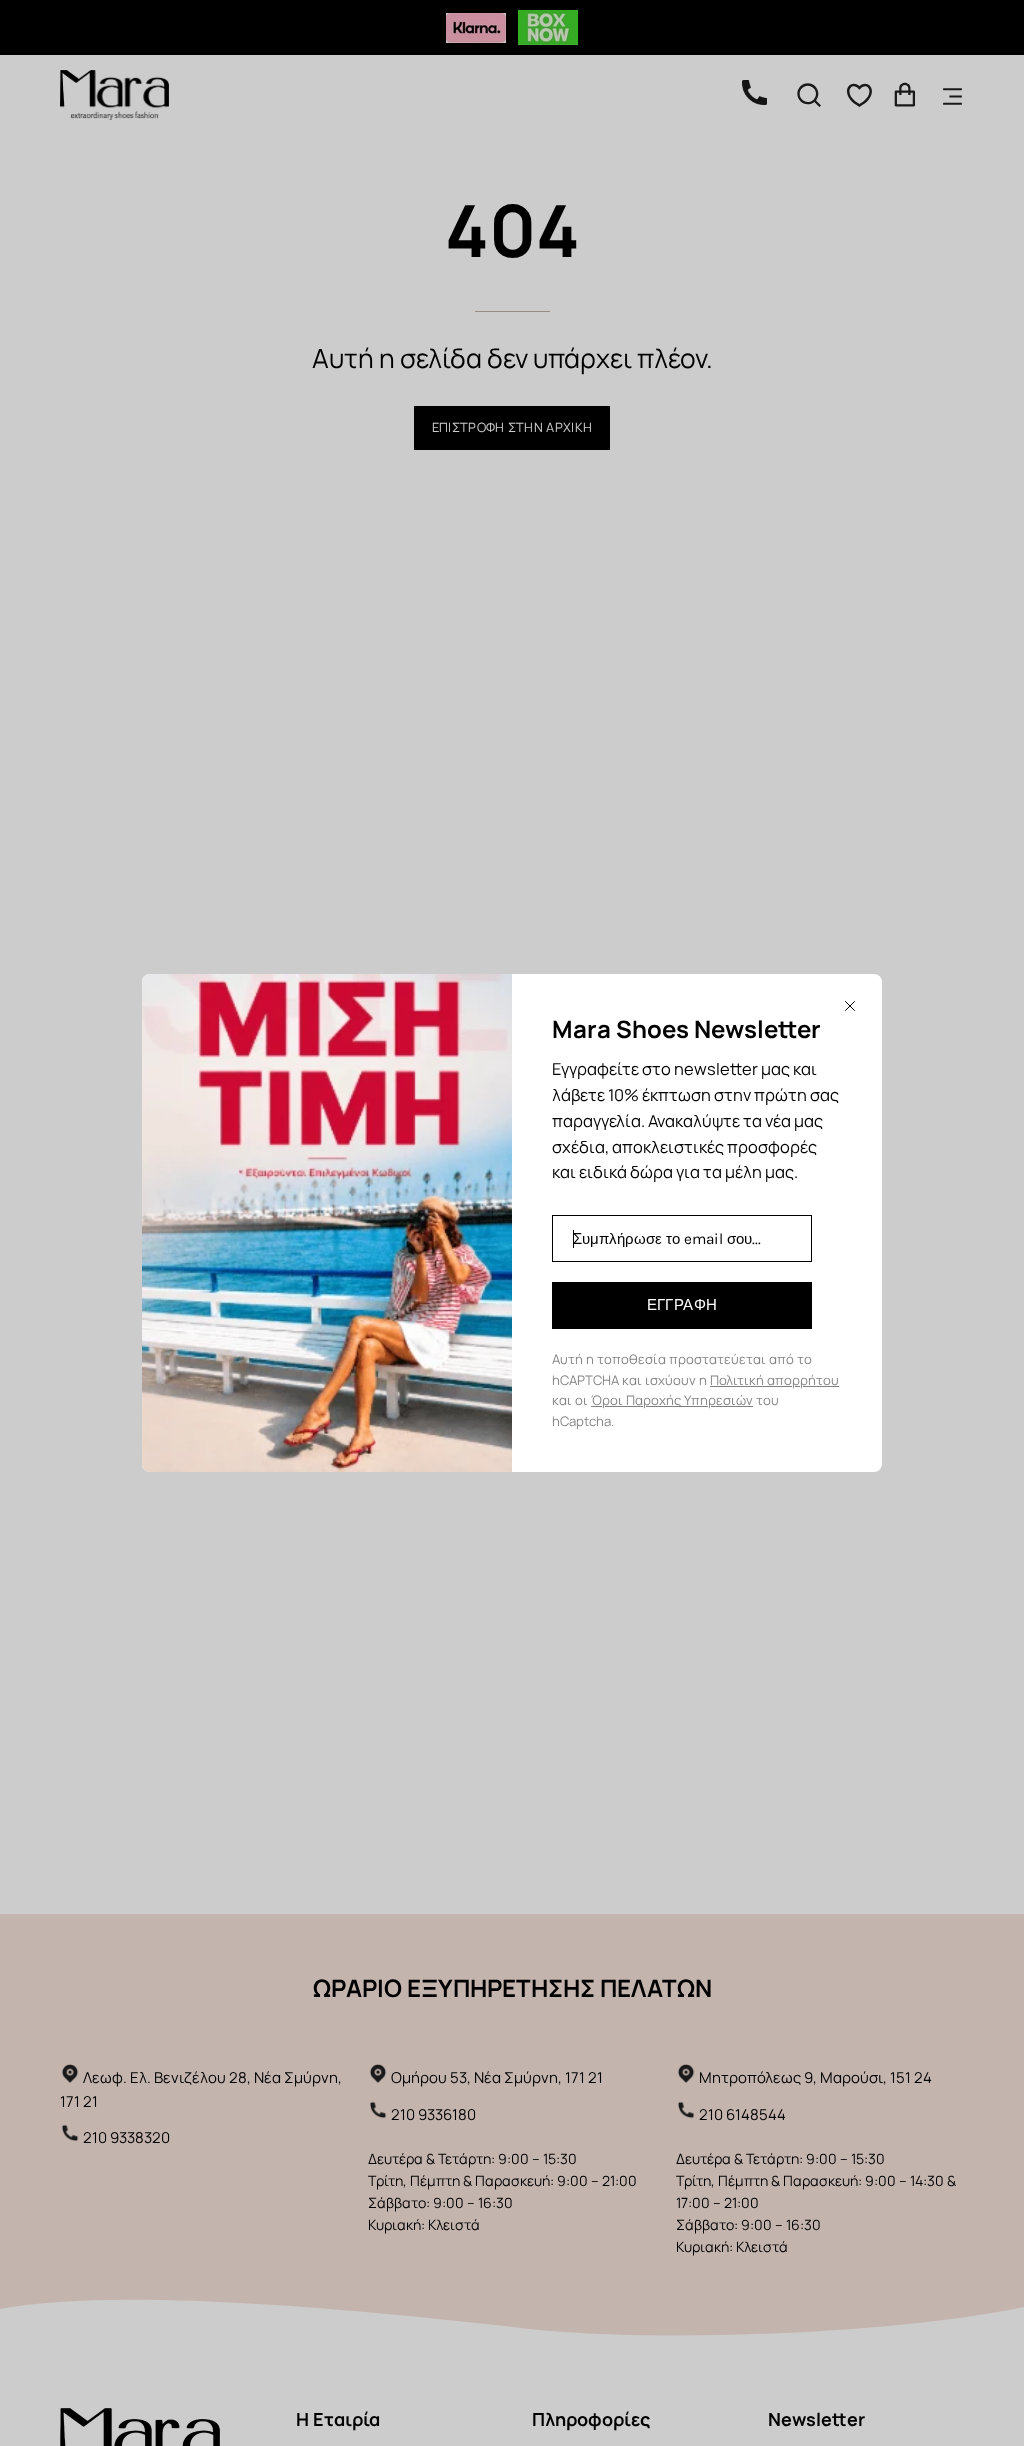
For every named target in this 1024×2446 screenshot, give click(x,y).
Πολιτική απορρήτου (774, 1380)
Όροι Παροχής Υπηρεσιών (672, 1400)
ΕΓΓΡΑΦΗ (682, 1305)
